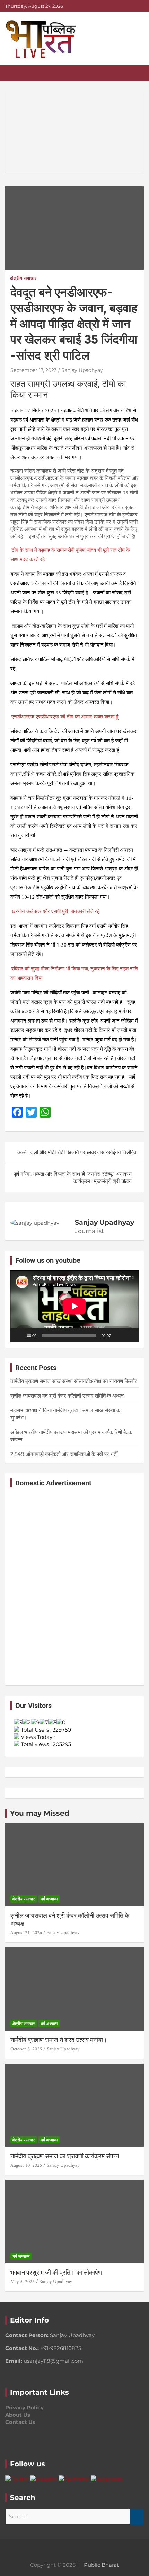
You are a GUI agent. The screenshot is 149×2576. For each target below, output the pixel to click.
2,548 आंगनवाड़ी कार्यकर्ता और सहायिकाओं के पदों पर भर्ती (64, 1454)
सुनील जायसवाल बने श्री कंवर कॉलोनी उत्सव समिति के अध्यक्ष (67, 1396)
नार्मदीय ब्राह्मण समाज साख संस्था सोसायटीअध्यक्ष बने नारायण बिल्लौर (74, 1381)
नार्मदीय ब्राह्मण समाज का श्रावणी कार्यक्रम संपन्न (65, 2156)
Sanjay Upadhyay (82, 370)
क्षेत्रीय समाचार (23, 278)
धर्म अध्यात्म (49, 1899)
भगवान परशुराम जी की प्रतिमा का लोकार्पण (56, 2272)
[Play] (19, 1335)
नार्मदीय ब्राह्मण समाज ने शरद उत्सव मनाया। (59, 2040)
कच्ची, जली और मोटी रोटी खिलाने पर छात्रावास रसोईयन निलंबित (77, 1152)
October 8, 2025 (26, 2049)
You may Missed (40, 1813)
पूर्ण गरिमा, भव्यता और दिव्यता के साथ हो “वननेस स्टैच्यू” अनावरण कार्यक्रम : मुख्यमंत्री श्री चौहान (73, 1177)
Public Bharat (101, 2565)
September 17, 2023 (34, 370)
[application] (74, 1306)
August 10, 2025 (26, 2165)
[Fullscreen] (130, 1335)
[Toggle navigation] (14, 73)
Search (137, 2517)
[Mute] (119, 1335)
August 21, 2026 (26, 1933)
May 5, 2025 (23, 2282)
